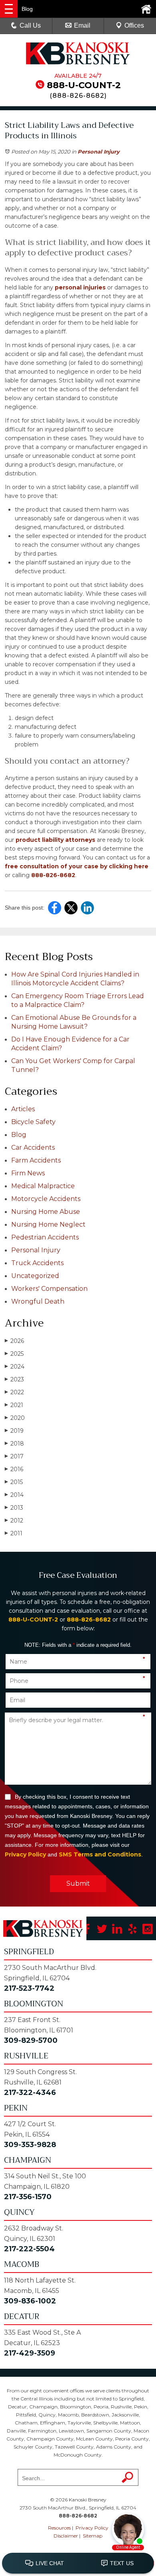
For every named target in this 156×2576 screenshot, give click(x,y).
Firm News (28, 1173)
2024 (15, 1367)
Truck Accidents (37, 1263)
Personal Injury (99, 152)
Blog (19, 1135)
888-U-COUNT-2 (84, 85)
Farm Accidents (36, 1160)
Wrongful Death (38, 1301)
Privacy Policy (25, 1854)
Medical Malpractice (43, 1186)
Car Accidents (33, 1147)
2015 (14, 1482)
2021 (14, 1405)
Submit (78, 1883)
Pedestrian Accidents (45, 1237)
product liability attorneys (55, 840)
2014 (14, 1495)
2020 (15, 1418)
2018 (14, 1444)
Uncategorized (35, 1276)
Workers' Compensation (49, 1289)
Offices (134, 25)
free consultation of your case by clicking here (77, 866)
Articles (23, 1109)
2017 (14, 1456)
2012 (14, 1521)
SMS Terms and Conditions (100, 1854)
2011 (14, 1533)
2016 (14, 1469)
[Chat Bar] (78, 2564)
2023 (14, 1379)
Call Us (30, 25)
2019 (14, 1431)
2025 (14, 1354)
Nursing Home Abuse (46, 1212)
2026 (14, 1341)
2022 (14, 1392)
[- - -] (9, 9)
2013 (14, 1508)
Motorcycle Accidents (46, 1199)
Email (82, 25)
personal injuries (80, 287)
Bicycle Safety (33, 1122)
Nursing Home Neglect (48, 1224)
